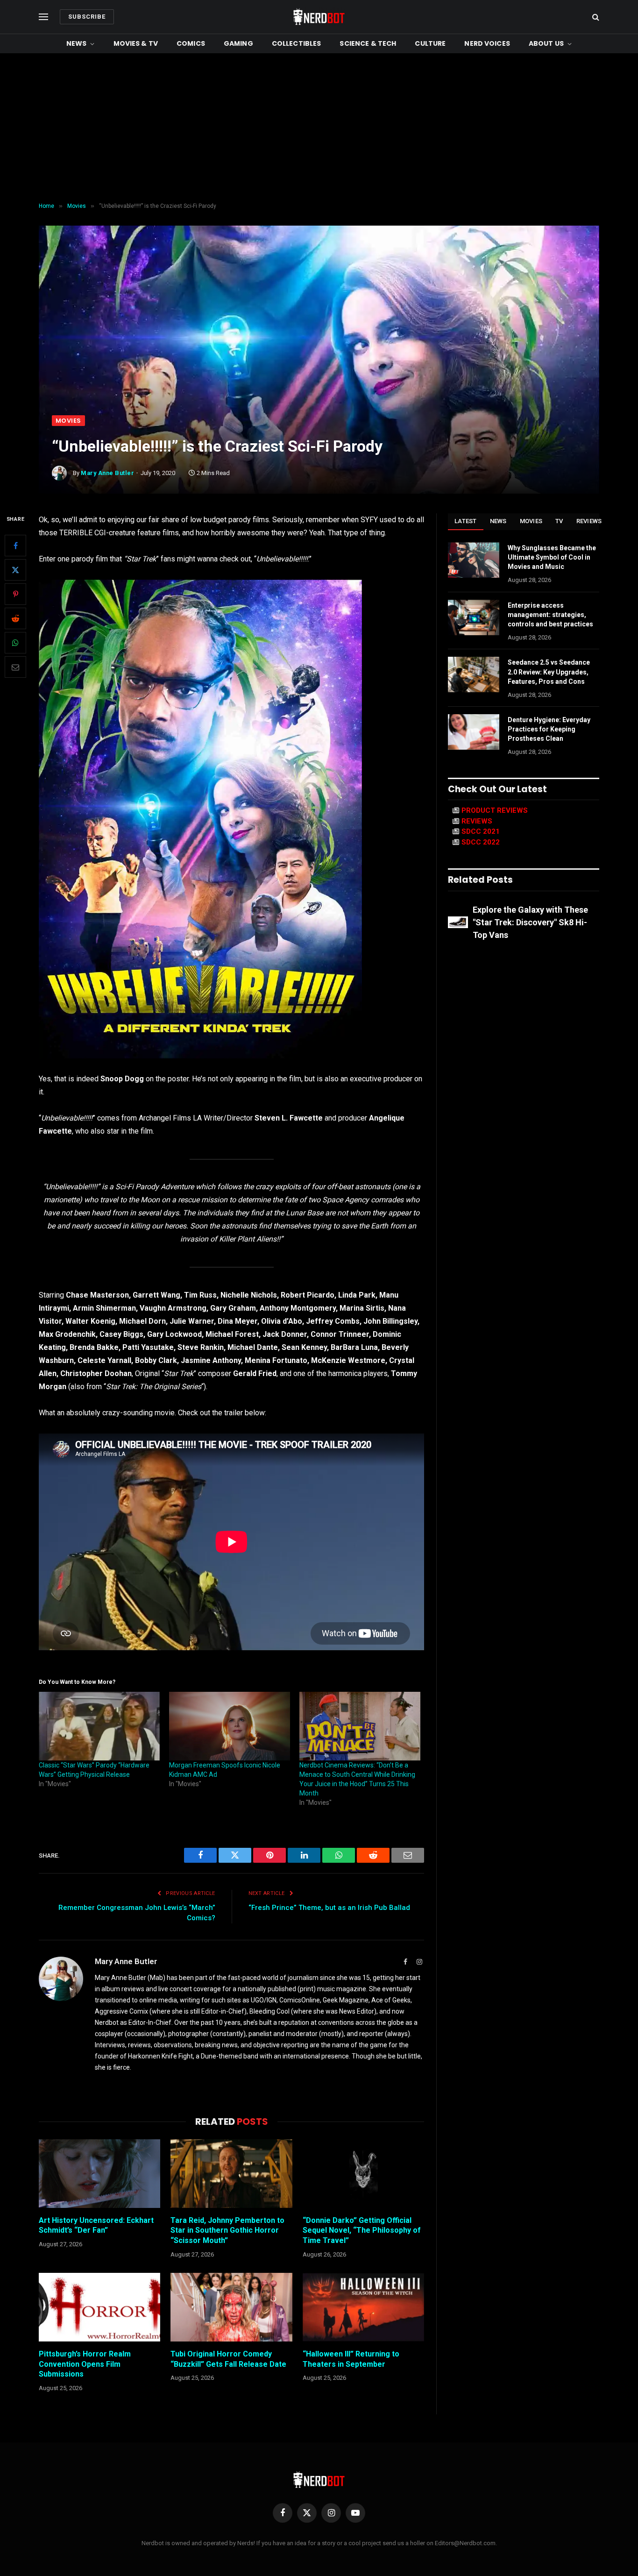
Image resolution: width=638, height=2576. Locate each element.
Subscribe (87, 17)
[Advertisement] (319, 128)
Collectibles (297, 43)
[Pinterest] (15, 595)
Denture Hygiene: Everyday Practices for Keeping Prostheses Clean (549, 729)
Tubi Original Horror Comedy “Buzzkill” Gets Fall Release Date (228, 2359)
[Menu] (43, 17)
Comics (191, 43)
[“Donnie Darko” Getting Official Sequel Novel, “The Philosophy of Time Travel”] (363, 2173)
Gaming (238, 43)
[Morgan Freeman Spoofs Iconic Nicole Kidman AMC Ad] (230, 1726)
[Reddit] (15, 619)
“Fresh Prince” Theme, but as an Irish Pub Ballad (329, 1908)
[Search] (595, 17)
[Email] (15, 667)
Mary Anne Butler (107, 473)
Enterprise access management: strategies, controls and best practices (550, 615)
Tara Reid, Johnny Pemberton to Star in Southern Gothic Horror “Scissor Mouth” (227, 2231)
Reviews (589, 521)
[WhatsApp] (15, 643)
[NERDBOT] (319, 17)
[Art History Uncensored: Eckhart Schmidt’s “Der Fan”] (99, 2173)
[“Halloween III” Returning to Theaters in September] (363, 2307)
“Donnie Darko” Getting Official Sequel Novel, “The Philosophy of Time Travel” (362, 2231)
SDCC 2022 (481, 842)
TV (559, 521)
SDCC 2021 (481, 831)
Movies (68, 421)
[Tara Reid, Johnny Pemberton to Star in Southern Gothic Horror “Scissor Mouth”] (231, 2173)
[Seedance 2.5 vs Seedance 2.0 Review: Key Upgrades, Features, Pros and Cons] (474, 674)
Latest (466, 521)
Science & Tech (368, 43)
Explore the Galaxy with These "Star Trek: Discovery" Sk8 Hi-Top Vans (530, 922)
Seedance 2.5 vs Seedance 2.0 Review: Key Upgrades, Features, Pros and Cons (549, 672)
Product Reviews (495, 810)
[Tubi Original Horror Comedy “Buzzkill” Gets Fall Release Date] (231, 2307)
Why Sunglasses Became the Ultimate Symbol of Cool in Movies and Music (552, 557)
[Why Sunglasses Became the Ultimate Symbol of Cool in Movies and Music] (474, 560)
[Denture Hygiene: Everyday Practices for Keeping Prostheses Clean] (474, 732)
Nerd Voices (487, 43)
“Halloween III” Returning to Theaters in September (351, 2359)
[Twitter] (15, 570)
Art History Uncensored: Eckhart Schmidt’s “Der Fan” (96, 2225)
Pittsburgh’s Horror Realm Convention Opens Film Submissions (85, 2364)
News (77, 43)
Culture (430, 43)
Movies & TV (136, 43)
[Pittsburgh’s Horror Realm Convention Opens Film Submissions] (99, 2307)
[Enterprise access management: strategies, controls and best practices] (474, 617)
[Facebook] (15, 546)
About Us (546, 43)
